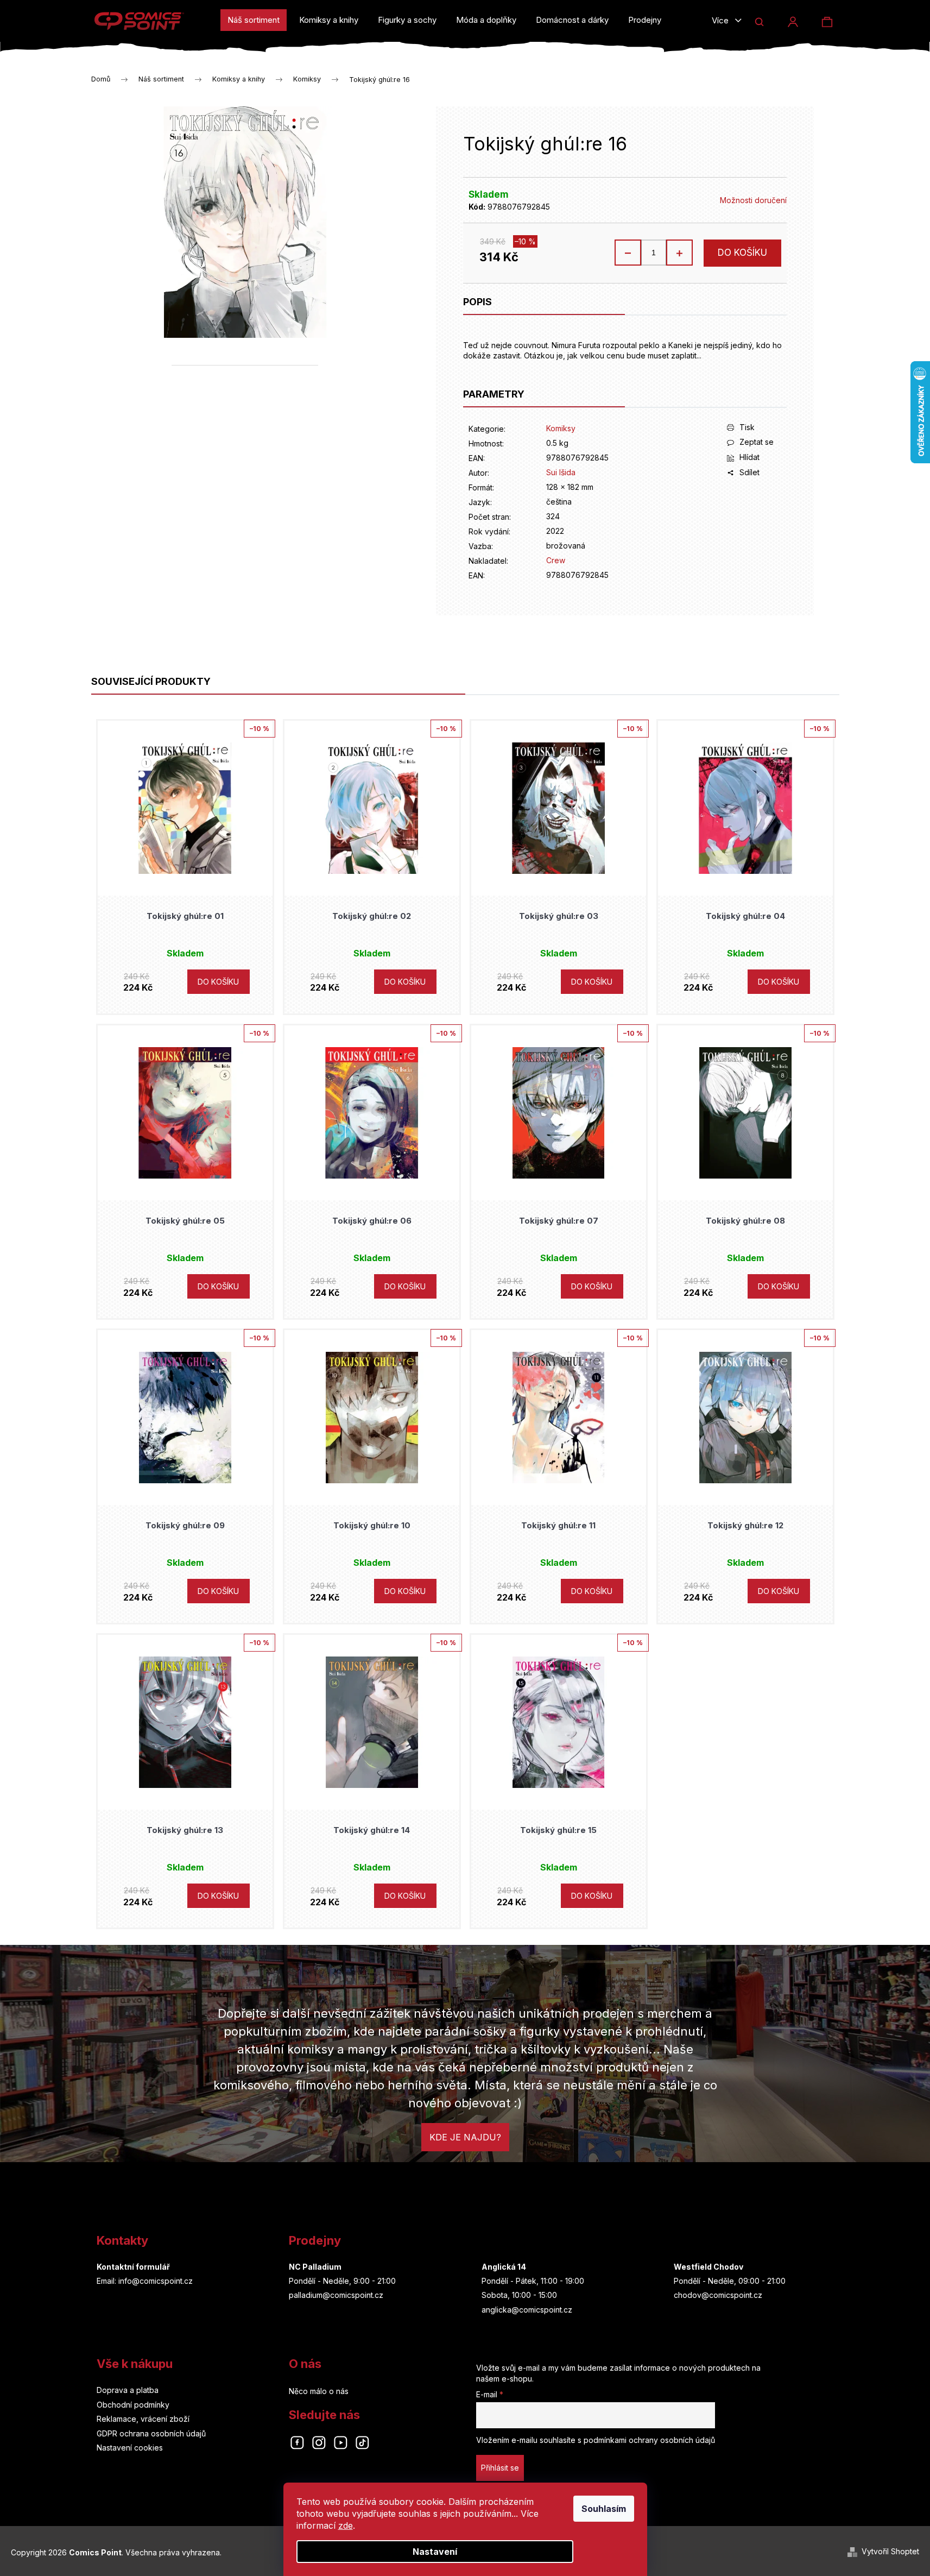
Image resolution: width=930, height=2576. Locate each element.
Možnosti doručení (753, 200)
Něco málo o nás (319, 2391)
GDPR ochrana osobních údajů (151, 2433)
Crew (556, 560)
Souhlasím (604, 2509)
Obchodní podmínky (133, 2405)
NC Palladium (315, 2267)
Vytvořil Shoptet (890, 2551)
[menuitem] (254, 20)
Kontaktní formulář (133, 2267)
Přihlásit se (500, 2468)
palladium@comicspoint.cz (336, 2295)
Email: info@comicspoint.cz (145, 2281)
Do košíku (742, 253)
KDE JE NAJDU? (465, 2137)
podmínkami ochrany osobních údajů (649, 2440)
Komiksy (561, 428)
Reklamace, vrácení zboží (143, 2419)
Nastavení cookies (130, 2448)
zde (346, 2525)
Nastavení (435, 2552)
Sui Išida (561, 472)
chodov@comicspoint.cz (718, 2295)
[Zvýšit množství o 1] (679, 253)
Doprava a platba (128, 2390)
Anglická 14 (504, 2267)
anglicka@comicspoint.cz (527, 2310)
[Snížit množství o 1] (628, 253)
